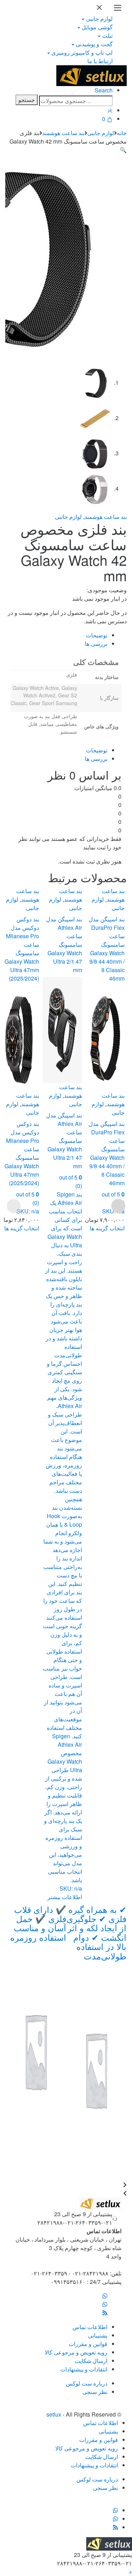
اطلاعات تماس (90, 2327)
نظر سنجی (95, 2392)
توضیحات (97, 635)
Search (104, 90)
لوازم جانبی (99, 19)
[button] (123, 150)
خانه (122, 133)
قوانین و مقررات (88, 2344)
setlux (54, 2414)
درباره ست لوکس (87, 2383)
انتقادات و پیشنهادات (84, 2369)
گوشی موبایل (97, 27)
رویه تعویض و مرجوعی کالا (76, 2352)
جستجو (27, 100)
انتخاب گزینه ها (22, 1228)
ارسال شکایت (91, 2361)
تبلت (107, 35)
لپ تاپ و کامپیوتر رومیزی (82, 52)
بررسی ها (96, 644)
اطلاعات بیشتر (65, 1897)
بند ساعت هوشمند (63, 133)
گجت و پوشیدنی (94, 44)
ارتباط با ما (100, 61)
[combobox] (76, 101)
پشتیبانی (98, 2335)
